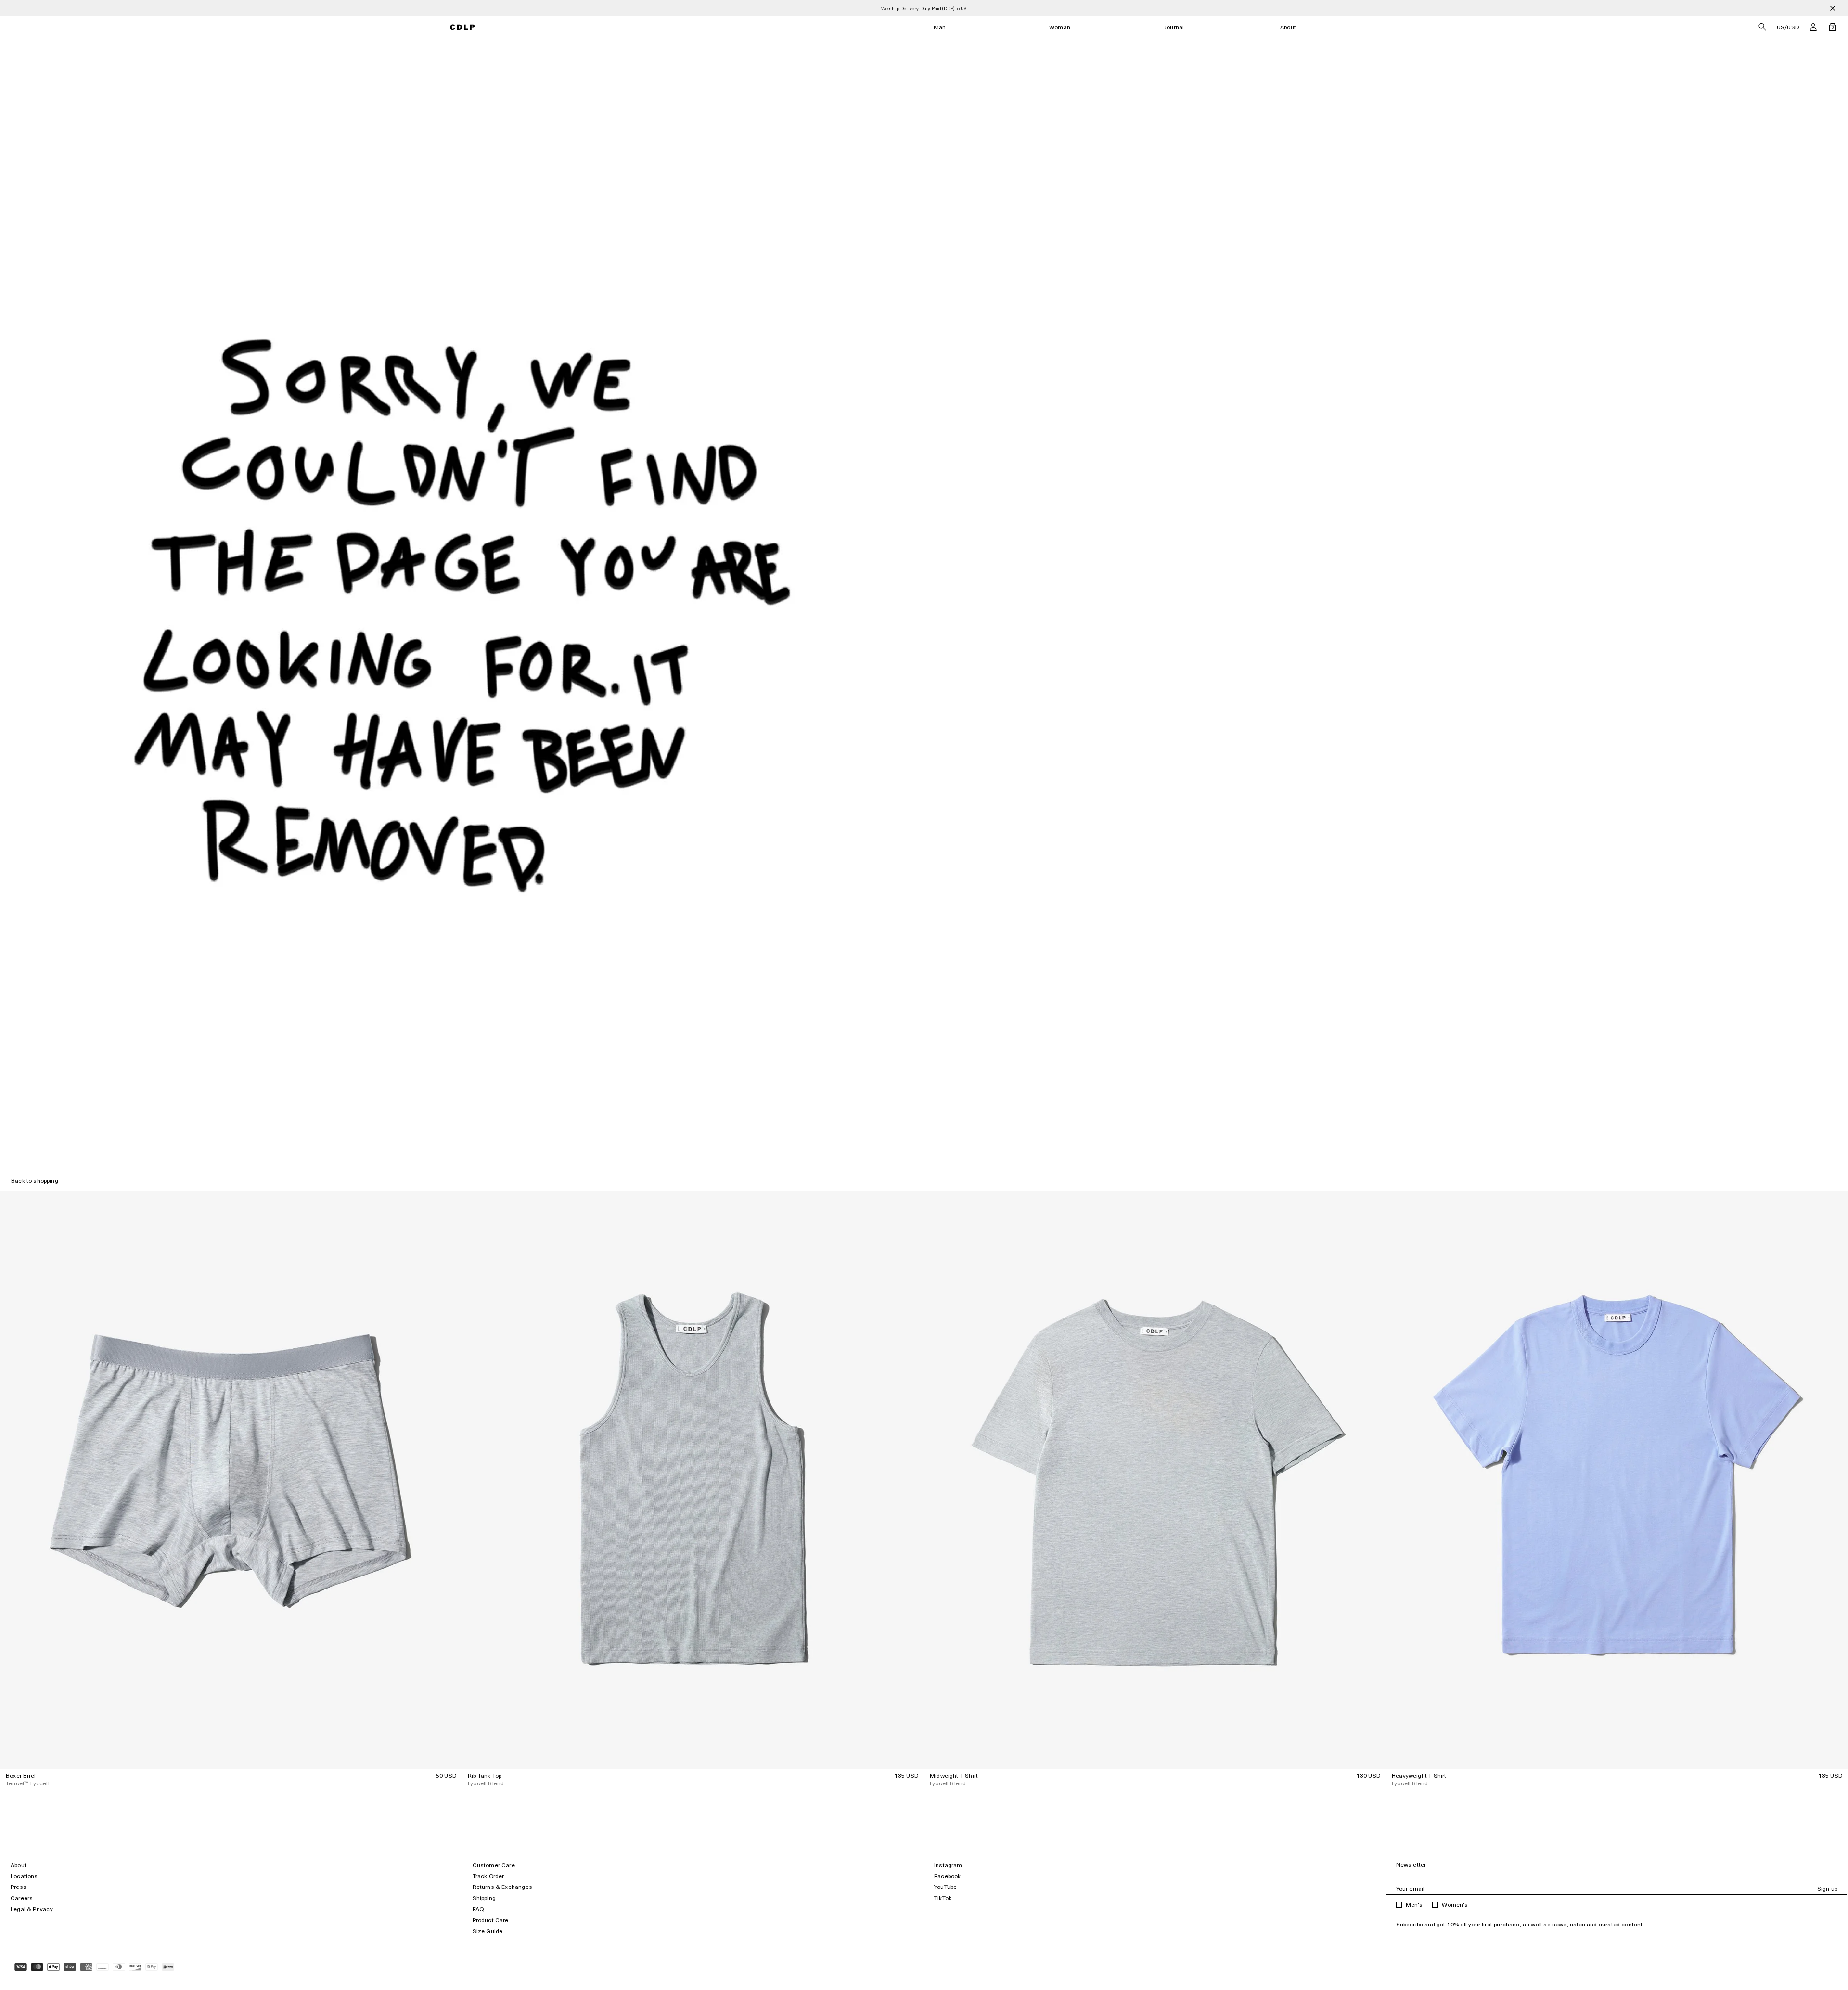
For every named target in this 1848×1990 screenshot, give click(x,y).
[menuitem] (940, 27)
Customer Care (494, 1865)
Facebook (947, 1876)
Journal (1174, 27)
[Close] (1833, 8)
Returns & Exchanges (502, 1887)
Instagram (948, 1865)
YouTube (945, 1887)
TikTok (943, 1898)
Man (940, 27)
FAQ (478, 1909)
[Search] (1762, 27)
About (1288, 27)
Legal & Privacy (32, 1909)
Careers (22, 1898)
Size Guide (488, 1931)
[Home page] (463, 27)
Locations (24, 1876)
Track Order (488, 1876)
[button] (1813, 27)
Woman (1060, 27)
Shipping (484, 1898)
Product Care (491, 1920)
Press (19, 1887)
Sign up (1827, 1889)
